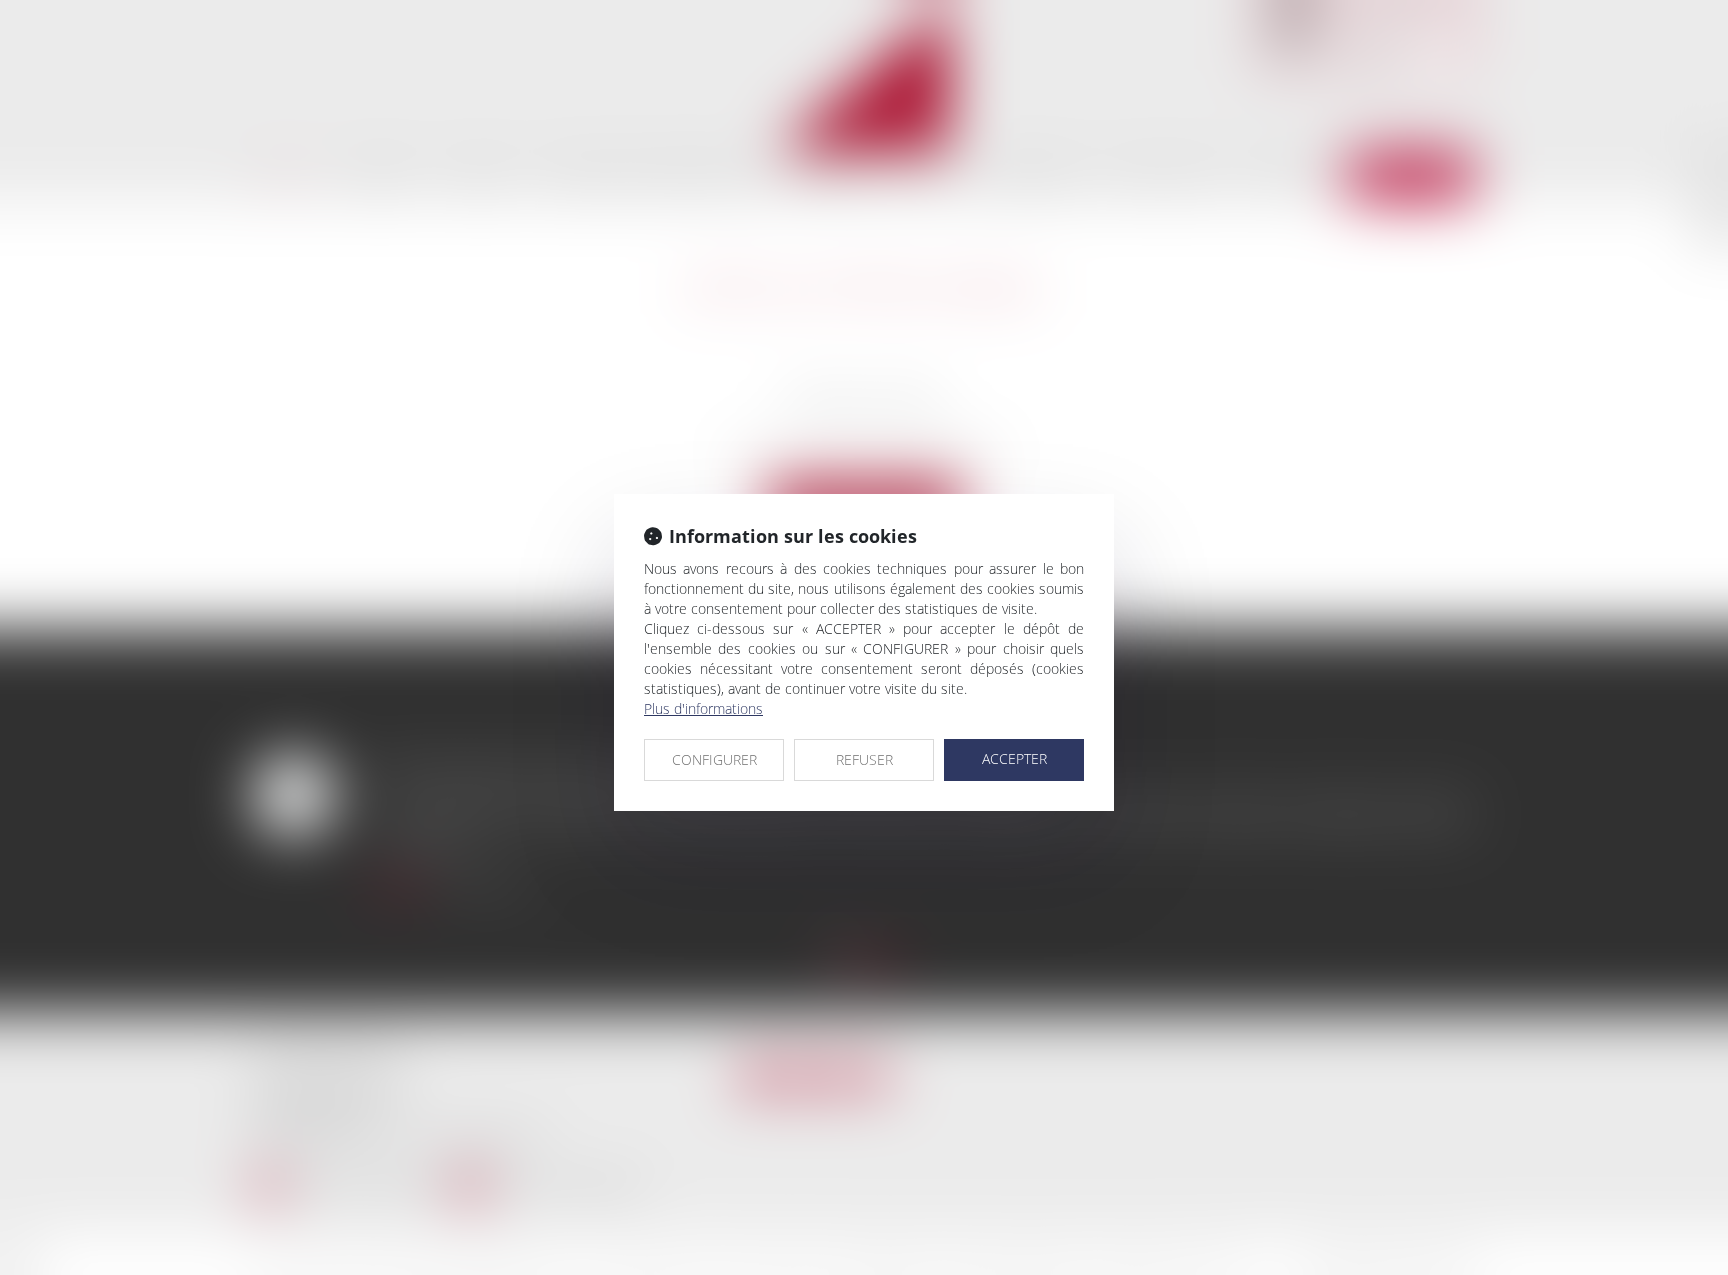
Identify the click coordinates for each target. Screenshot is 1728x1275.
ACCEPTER (1014, 758)
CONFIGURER (714, 759)
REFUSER (864, 759)
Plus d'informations (703, 708)
